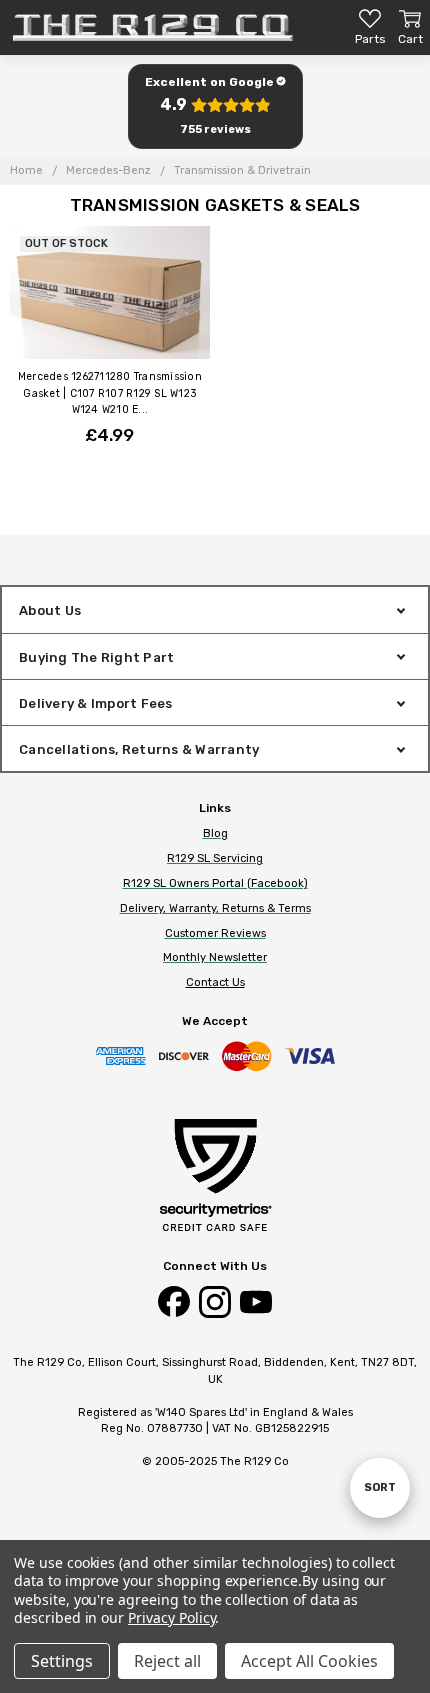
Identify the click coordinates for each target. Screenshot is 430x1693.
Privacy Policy (171, 1617)
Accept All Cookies (309, 1661)
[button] (215, 106)
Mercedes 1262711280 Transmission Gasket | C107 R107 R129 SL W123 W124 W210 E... (110, 393)
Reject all (167, 1661)
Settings (62, 1661)
